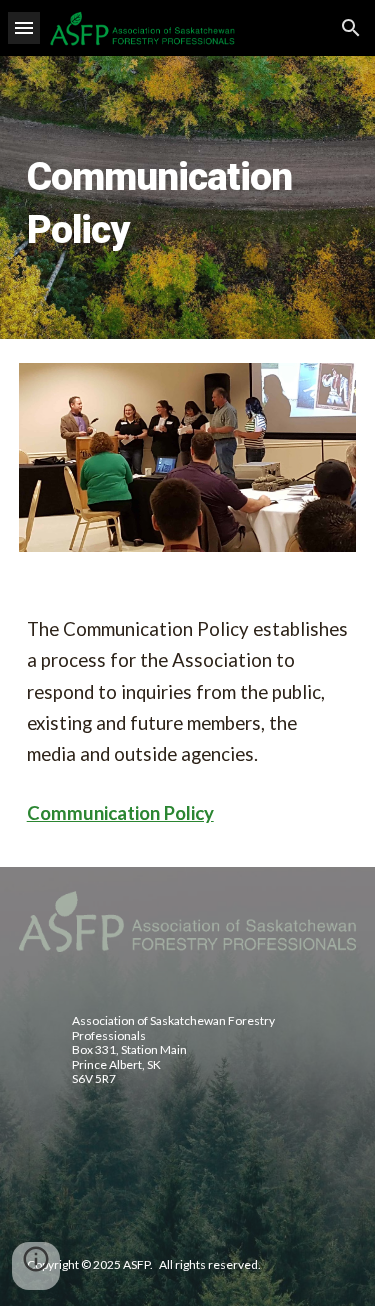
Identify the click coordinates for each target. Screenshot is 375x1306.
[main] (188, 197)
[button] (24, 27)
